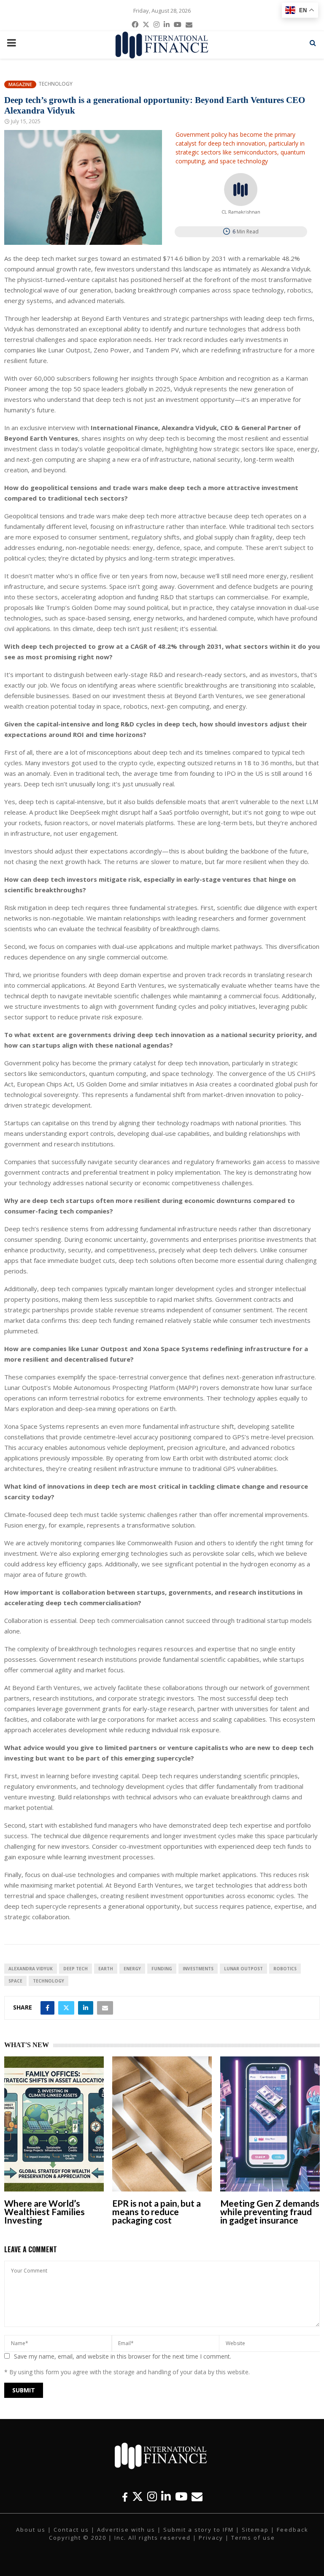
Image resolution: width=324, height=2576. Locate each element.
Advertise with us (126, 2530)
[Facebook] (125, 2496)
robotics (285, 1969)
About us (31, 2530)
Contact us (71, 2530)
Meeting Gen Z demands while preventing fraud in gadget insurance (270, 2212)
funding (162, 1969)
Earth (106, 1969)
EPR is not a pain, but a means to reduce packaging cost (157, 2212)
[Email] (197, 2496)
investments (198, 1969)
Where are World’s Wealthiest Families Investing (45, 2212)
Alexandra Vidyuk (31, 1969)
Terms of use (253, 2538)
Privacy (211, 2538)
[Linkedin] (166, 2496)
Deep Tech (76, 1969)
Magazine (20, 84)
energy (132, 1969)
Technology (55, 84)
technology (49, 1981)
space (15, 1981)
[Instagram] (152, 2496)
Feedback (293, 2530)
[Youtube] (181, 2496)
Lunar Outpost (243, 1969)
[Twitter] (138, 2496)
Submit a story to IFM (198, 2530)
